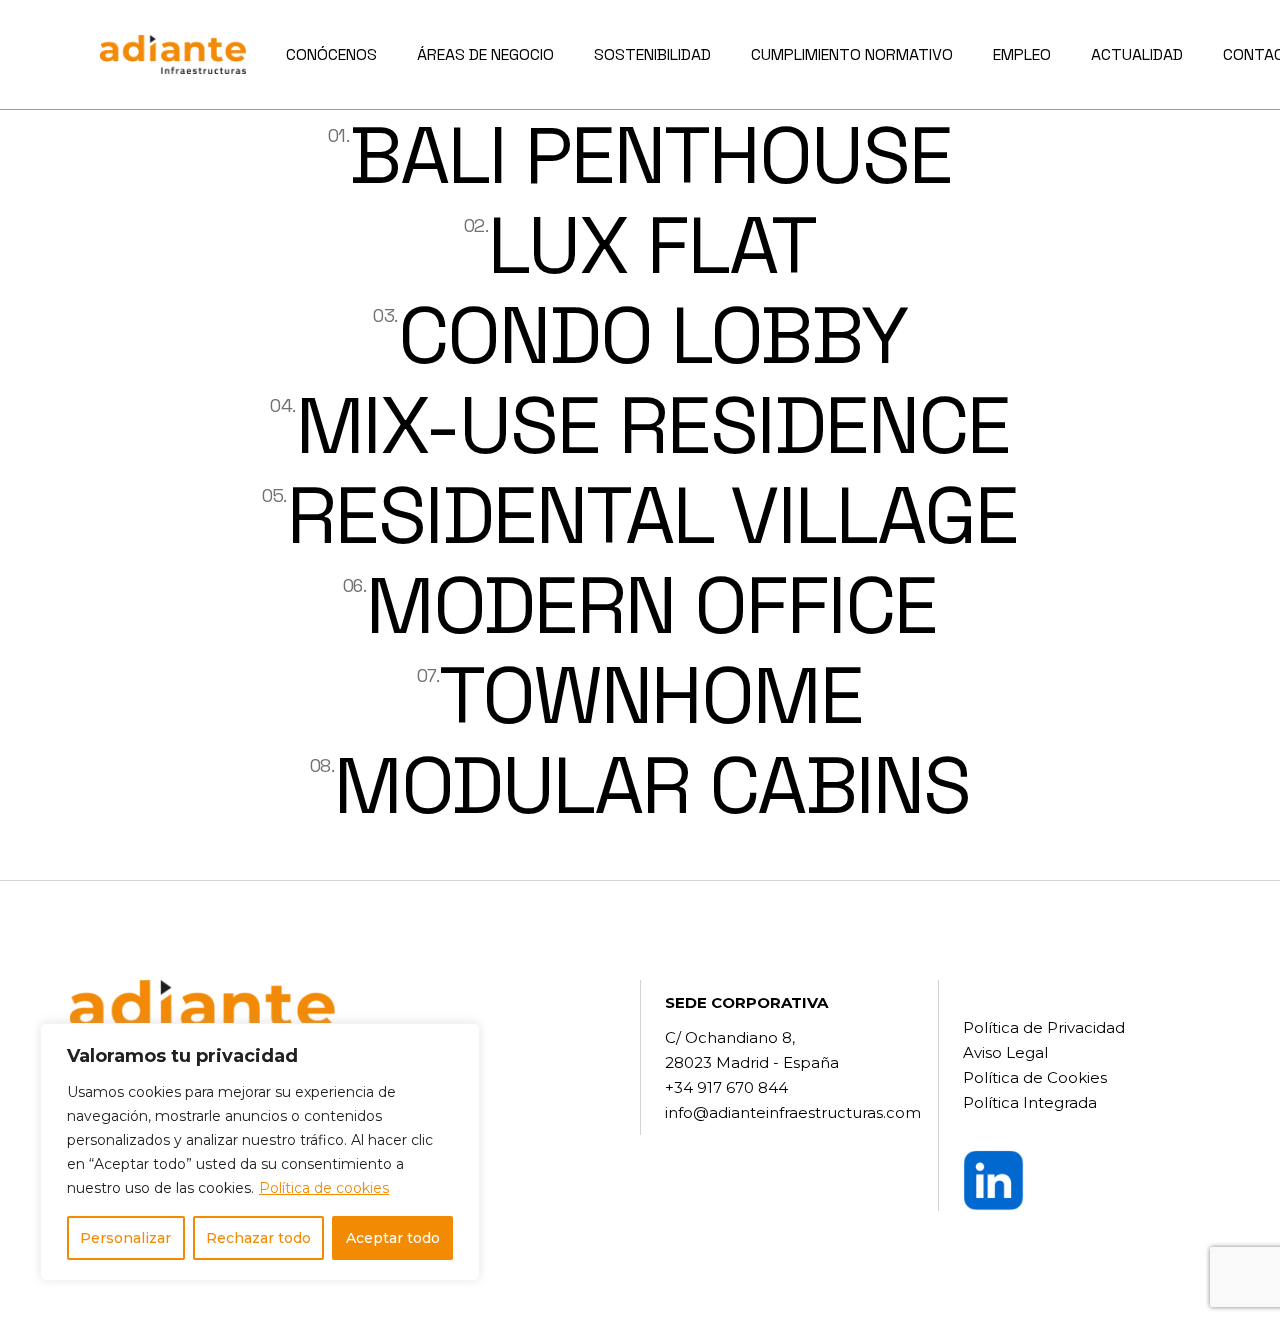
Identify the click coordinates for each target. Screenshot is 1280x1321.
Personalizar (125, 1238)
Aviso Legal (1005, 1052)
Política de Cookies (1035, 1077)
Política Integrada (1030, 1102)
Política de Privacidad (1044, 1027)
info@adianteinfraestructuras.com (793, 1112)
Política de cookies (324, 1188)
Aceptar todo (393, 1238)
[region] (260, 1152)
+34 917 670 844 (726, 1087)
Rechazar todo (258, 1238)
